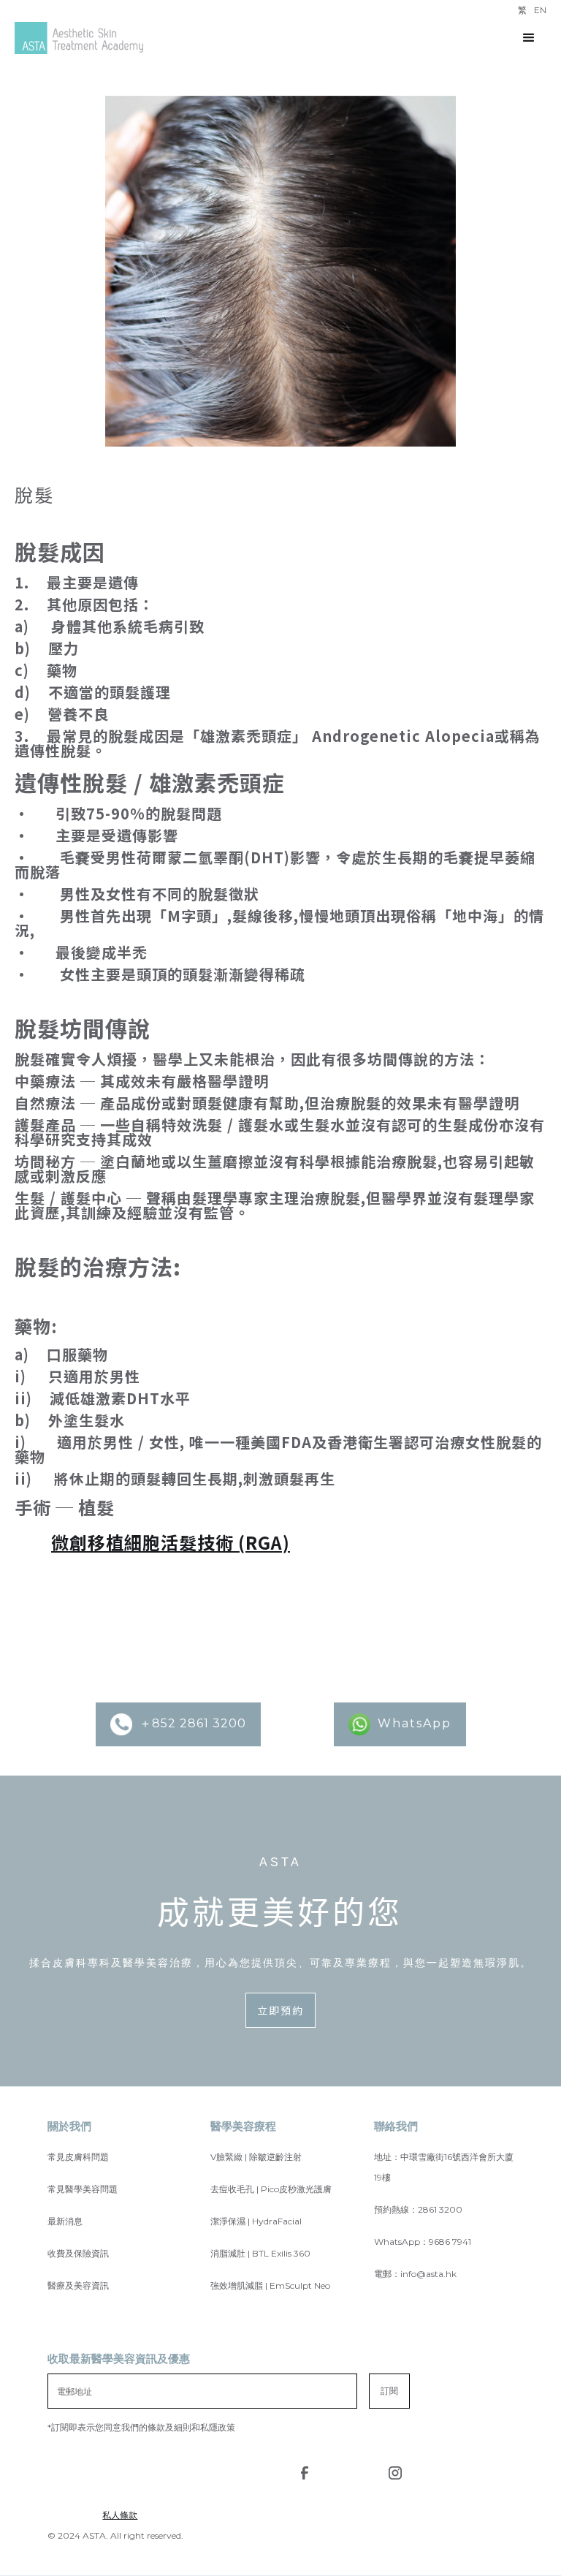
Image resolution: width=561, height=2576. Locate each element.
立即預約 (280, 2010)
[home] (79, 38)
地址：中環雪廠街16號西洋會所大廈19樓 (444, 2167)
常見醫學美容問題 (83, 2189)
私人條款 (120, 2515)
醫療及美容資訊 (78, 2285)
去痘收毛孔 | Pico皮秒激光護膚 (271, 2189)
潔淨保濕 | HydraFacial (256, 2221)
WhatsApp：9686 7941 (423, 2242)
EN (540, 10)
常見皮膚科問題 (78, 2157)
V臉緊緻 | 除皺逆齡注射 (256, 2157)
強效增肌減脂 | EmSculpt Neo (270, 2285)
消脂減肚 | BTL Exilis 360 (260, 2253)
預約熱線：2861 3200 (418, 2209)
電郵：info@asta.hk (415, 2274)
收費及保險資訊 (78, 2253)
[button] (529, 38)
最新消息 (65, 2221)
